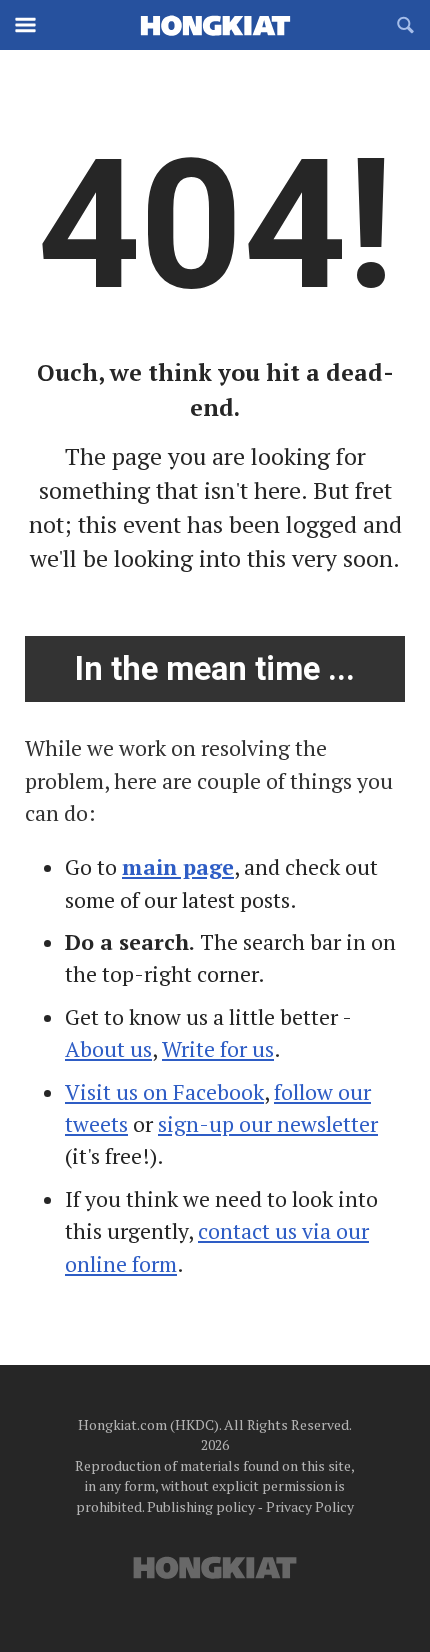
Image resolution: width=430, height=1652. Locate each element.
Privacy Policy (310, 1506)
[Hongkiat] (215, 25)
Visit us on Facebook (164, 1092)
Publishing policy (201, 1506)
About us (108, 1049)
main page (178, 867)
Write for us (218, 1049)
